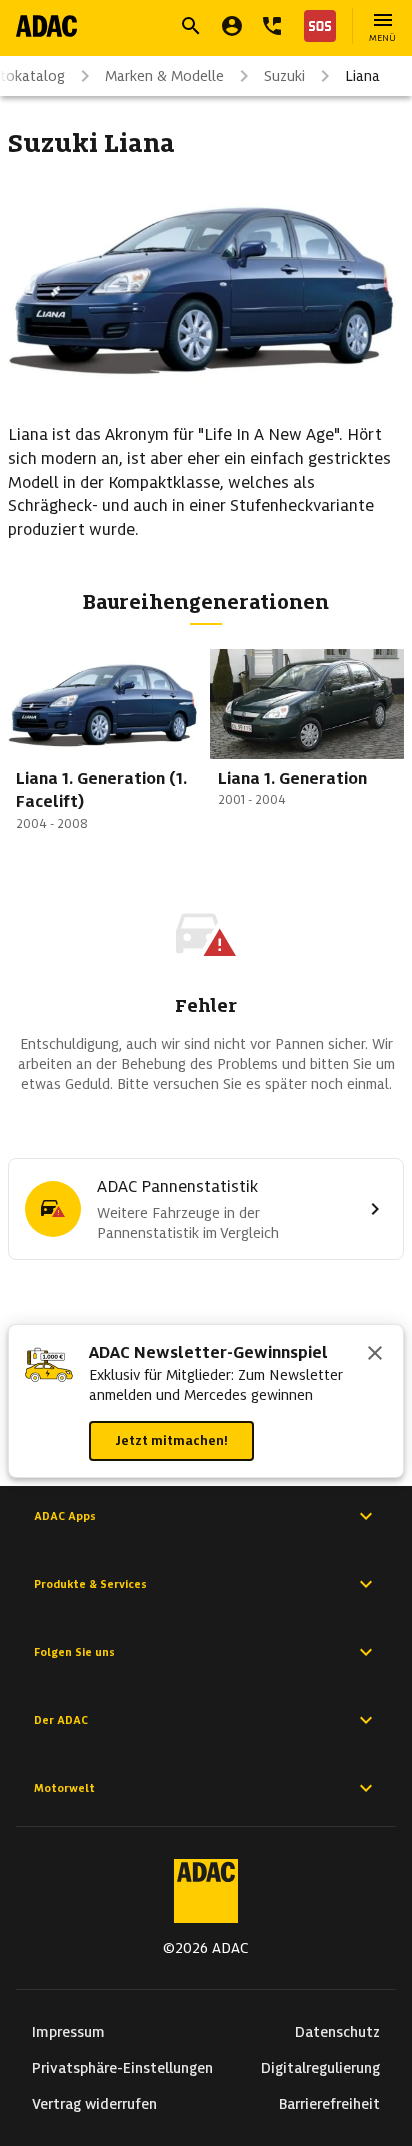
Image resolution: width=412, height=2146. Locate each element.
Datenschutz (337, 2032)
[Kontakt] (272, 26)
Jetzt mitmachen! (171, 1440)
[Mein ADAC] (232, 26)
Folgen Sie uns (74, 1652)
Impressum (68, 2032)
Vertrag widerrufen (94, 2104)
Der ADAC (61, 1720)
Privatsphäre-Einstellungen (122, 2068)
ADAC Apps (65, 1516)
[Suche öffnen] (191, 26)
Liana (362, 76)
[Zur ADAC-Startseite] (46, 26)
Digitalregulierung (320, 2068)
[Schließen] (375, 1355)
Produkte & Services (90, 1584)
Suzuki (284, 76)
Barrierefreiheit (329, 2104)
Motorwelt (64, 1788)
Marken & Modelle (164, 76)
